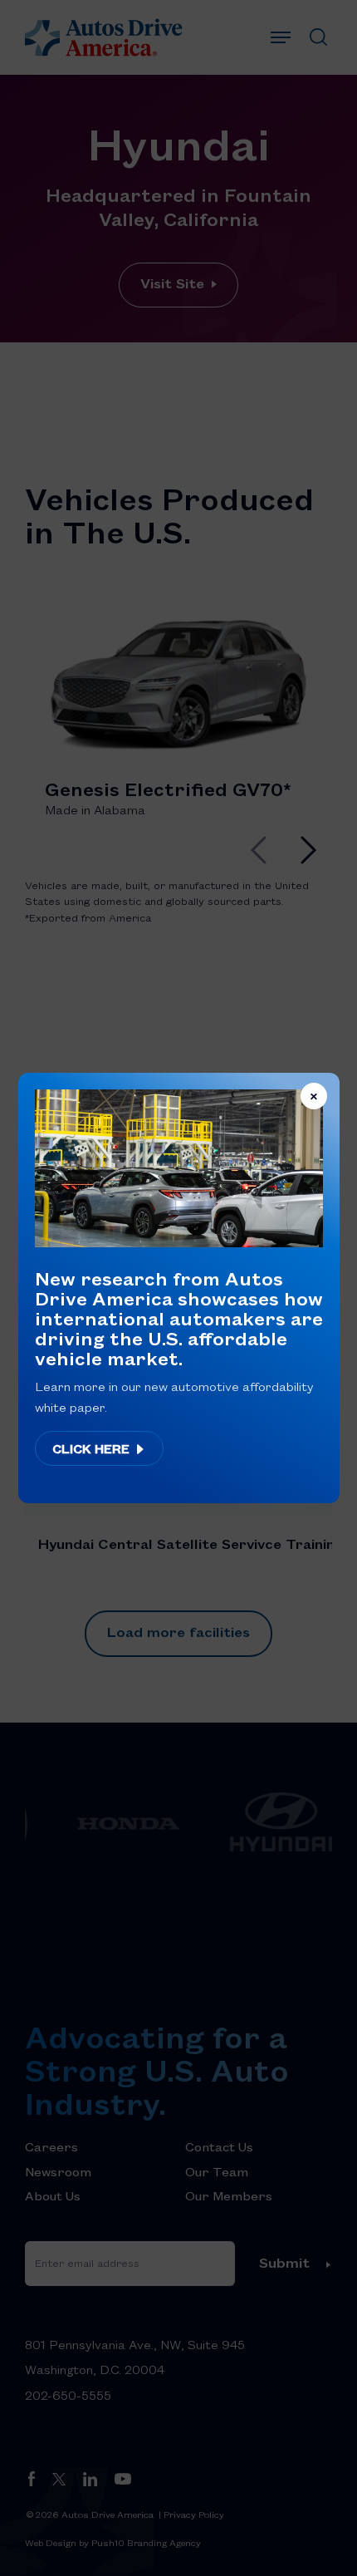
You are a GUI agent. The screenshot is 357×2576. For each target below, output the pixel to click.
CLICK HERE (93, 1448)
